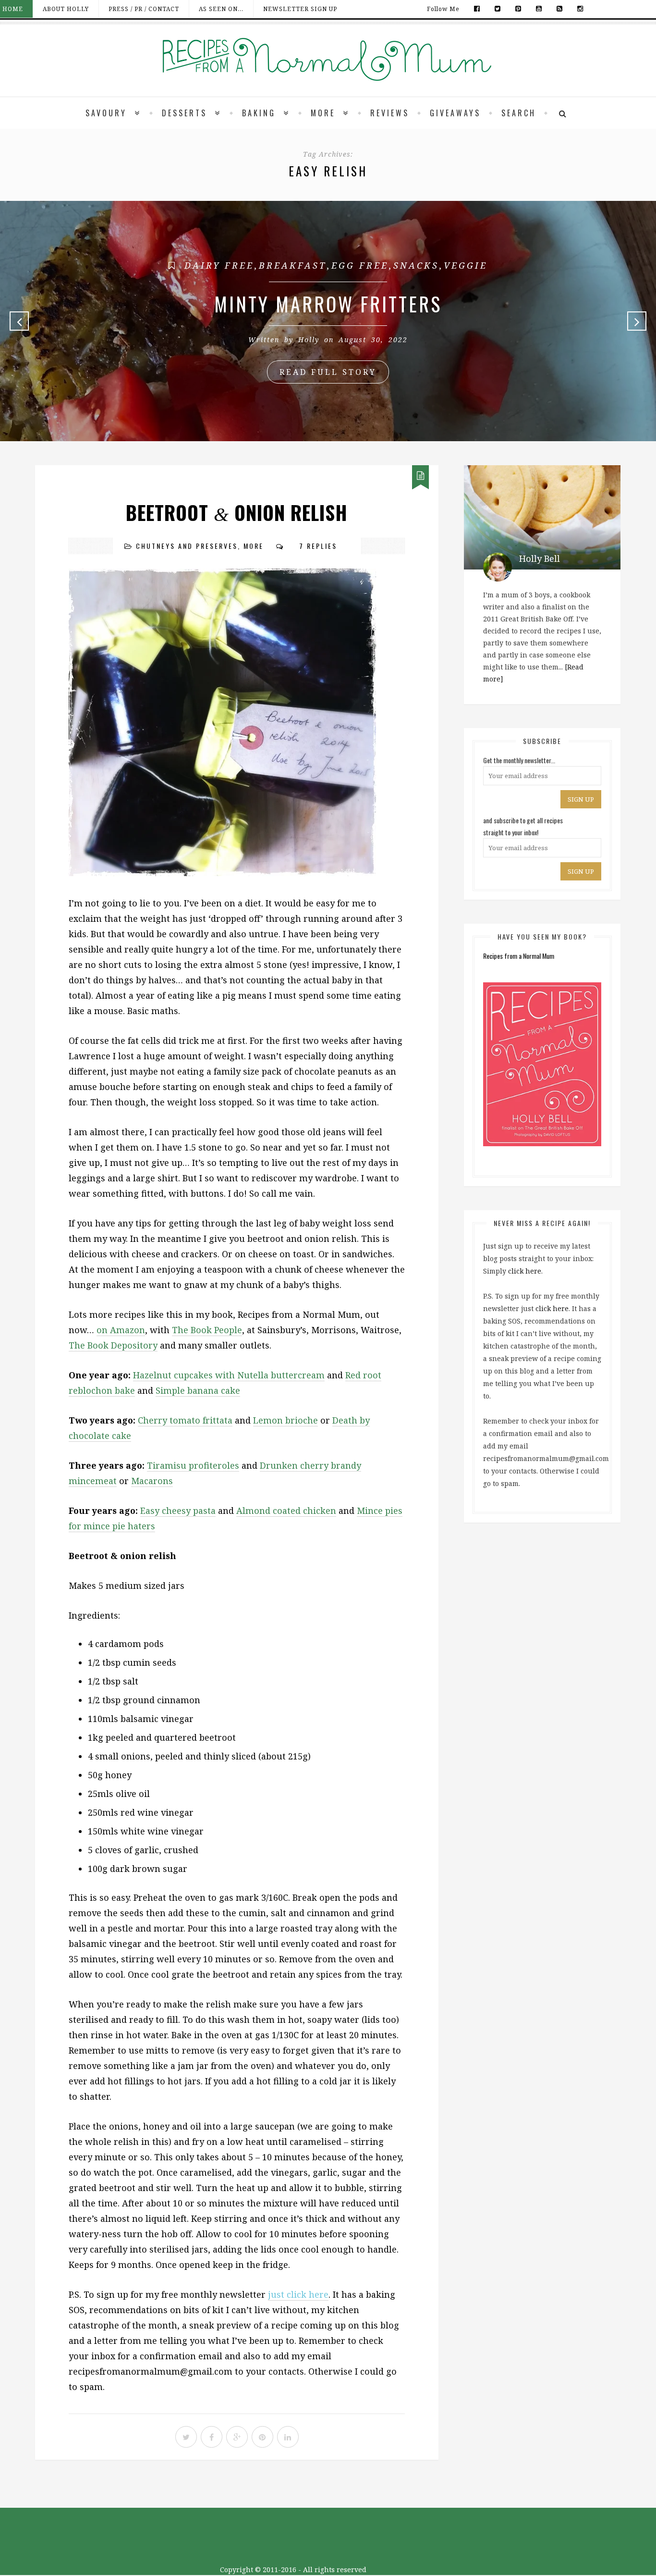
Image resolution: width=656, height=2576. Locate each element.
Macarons (152, 1481)
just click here (298, 2294)
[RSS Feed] (560, 9)
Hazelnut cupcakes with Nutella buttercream (229, 1375)
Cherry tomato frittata (185, 1420)
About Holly (66, 9)
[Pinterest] (518, 9)
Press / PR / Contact (144, 9)
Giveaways (455, 113)
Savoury (106, 113)
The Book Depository (113, 1345)
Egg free (360, 265)
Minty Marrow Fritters (328, 304)
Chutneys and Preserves (187, 546)
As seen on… (221, 9)
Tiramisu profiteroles (193, 1465)
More (323, 113)
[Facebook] (477, 9)
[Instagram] (578, 9)
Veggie (466, 265)
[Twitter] (498, 9)
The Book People (207, 1330)
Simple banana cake (198, 1390)
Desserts (184, 113)
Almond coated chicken (286, 1511)
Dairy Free (219, 265)
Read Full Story (328, 372)
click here (525, 1271)
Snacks (416, 265)
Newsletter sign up (300, 9)
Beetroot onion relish (237, 513)
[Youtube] (539, 9)
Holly (309, 340)
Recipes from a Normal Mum (519, 956)
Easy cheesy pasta (178, 1511)
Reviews (390, 113)
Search (519, 113)
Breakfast (293, 265)
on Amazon (121, 1330)
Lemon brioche (285, 1420)
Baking (259, 113)
